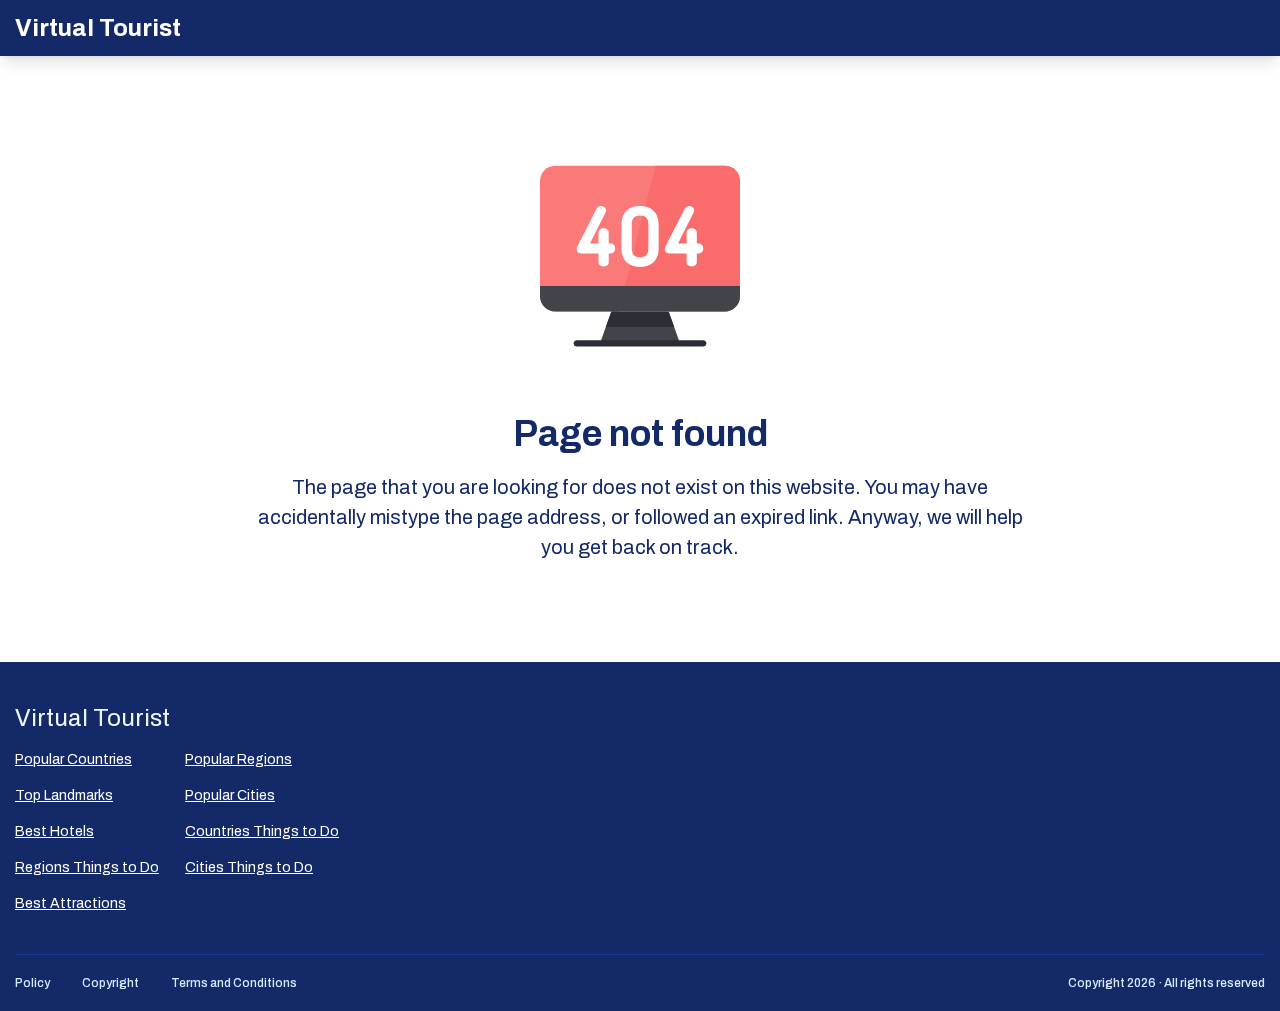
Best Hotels (54, 831)
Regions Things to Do (87, 867)
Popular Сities (230, 795)
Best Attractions (70, 903)
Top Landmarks (64, 795)
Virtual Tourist (98, 28)
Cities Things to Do (249, 867)
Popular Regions (238, 759)
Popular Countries (73, 759)
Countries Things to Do (262, 831)
